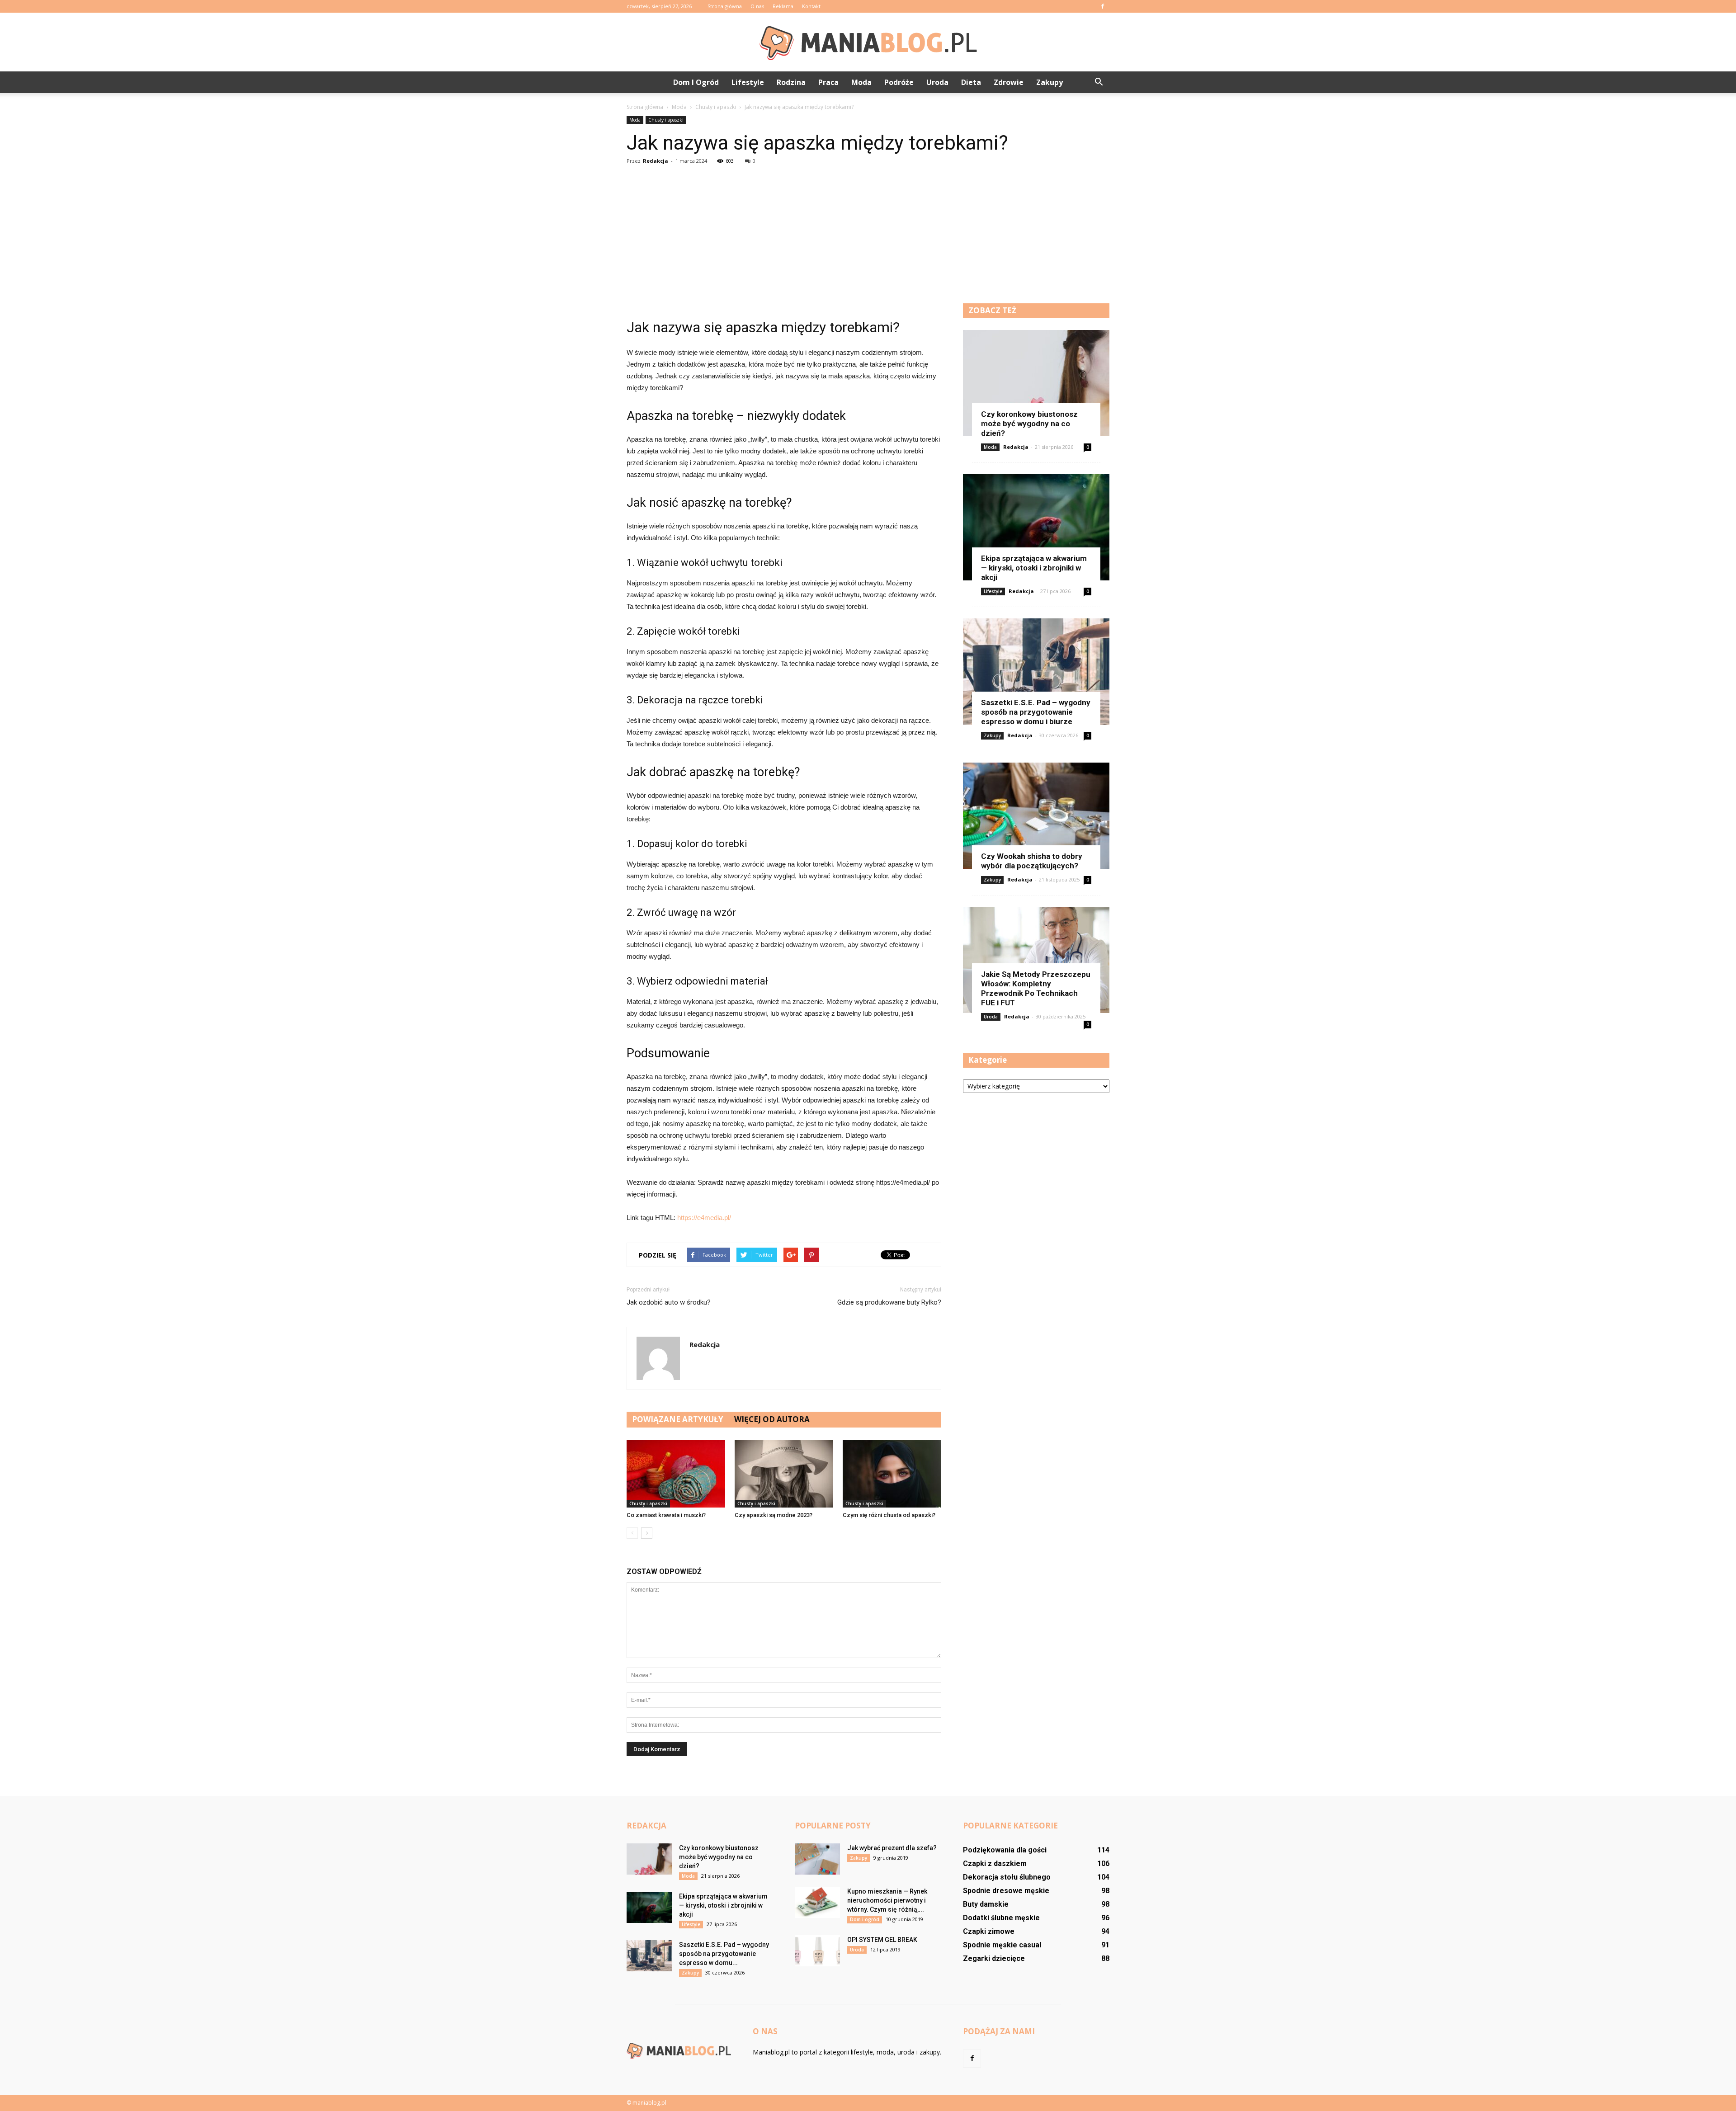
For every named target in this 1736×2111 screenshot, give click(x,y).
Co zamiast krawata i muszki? (666, 1515)
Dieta (971, 82)
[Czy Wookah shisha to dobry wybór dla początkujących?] (1036, 816)
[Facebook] (1103, 6)
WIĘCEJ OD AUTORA (772, 1419)
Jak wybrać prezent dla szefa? (892, 1848)
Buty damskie (986, 1904)
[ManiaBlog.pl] (868, 42)
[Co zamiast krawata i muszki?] (676, 1474)
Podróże (899, 82)
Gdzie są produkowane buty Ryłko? (889, 1302)
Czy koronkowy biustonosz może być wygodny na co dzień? (1029, 424)
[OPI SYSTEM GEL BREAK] (817, 1951)
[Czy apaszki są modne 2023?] (784, 1474)
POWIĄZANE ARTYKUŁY (678, 1419)
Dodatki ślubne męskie (1001, 1918)
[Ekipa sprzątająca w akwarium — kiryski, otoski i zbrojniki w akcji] (1036, 527)
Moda (861, 82)
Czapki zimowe (989, 1931)
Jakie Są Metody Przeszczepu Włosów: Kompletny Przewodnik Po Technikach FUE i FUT (1036, 988)
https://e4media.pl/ (704, 1218)
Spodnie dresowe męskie (1006, 1891)
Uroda (937, 82)
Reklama (783, 6)
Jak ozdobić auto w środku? (669, 1302)
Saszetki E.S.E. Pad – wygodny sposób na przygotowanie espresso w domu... (724, 1954)
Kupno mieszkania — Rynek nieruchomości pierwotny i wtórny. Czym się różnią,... (887, 1900)
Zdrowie (1009, 82)
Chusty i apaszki (666, 120)
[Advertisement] (868, 236)
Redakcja (656, 161)
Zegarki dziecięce (994, 1958)
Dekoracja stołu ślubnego (1007, 1877)
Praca (828, 82)
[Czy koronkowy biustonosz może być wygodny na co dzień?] (1036, 383)
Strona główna (725, 6)
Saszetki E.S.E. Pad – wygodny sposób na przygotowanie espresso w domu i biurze (1036, 712)
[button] (1099, 82)
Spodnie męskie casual (1002, 1945)
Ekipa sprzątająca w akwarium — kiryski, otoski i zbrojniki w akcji (1034, 568)
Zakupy (1050, 82)
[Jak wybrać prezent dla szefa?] (817, 1859)
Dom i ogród (696, 82)
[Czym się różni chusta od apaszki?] (892, 1474)
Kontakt (811, 6)
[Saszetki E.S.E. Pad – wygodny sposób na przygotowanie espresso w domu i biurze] (1036, 671)
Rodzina (791, 82)
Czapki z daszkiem (995, 1864)
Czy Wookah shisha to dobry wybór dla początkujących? (1032, 861)
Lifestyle (748, 82)
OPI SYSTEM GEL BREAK (882, 1940)
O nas (757, 6)
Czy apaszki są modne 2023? (774, 1515)
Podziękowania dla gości (1005, 1850)
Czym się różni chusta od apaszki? (889, 1515)
